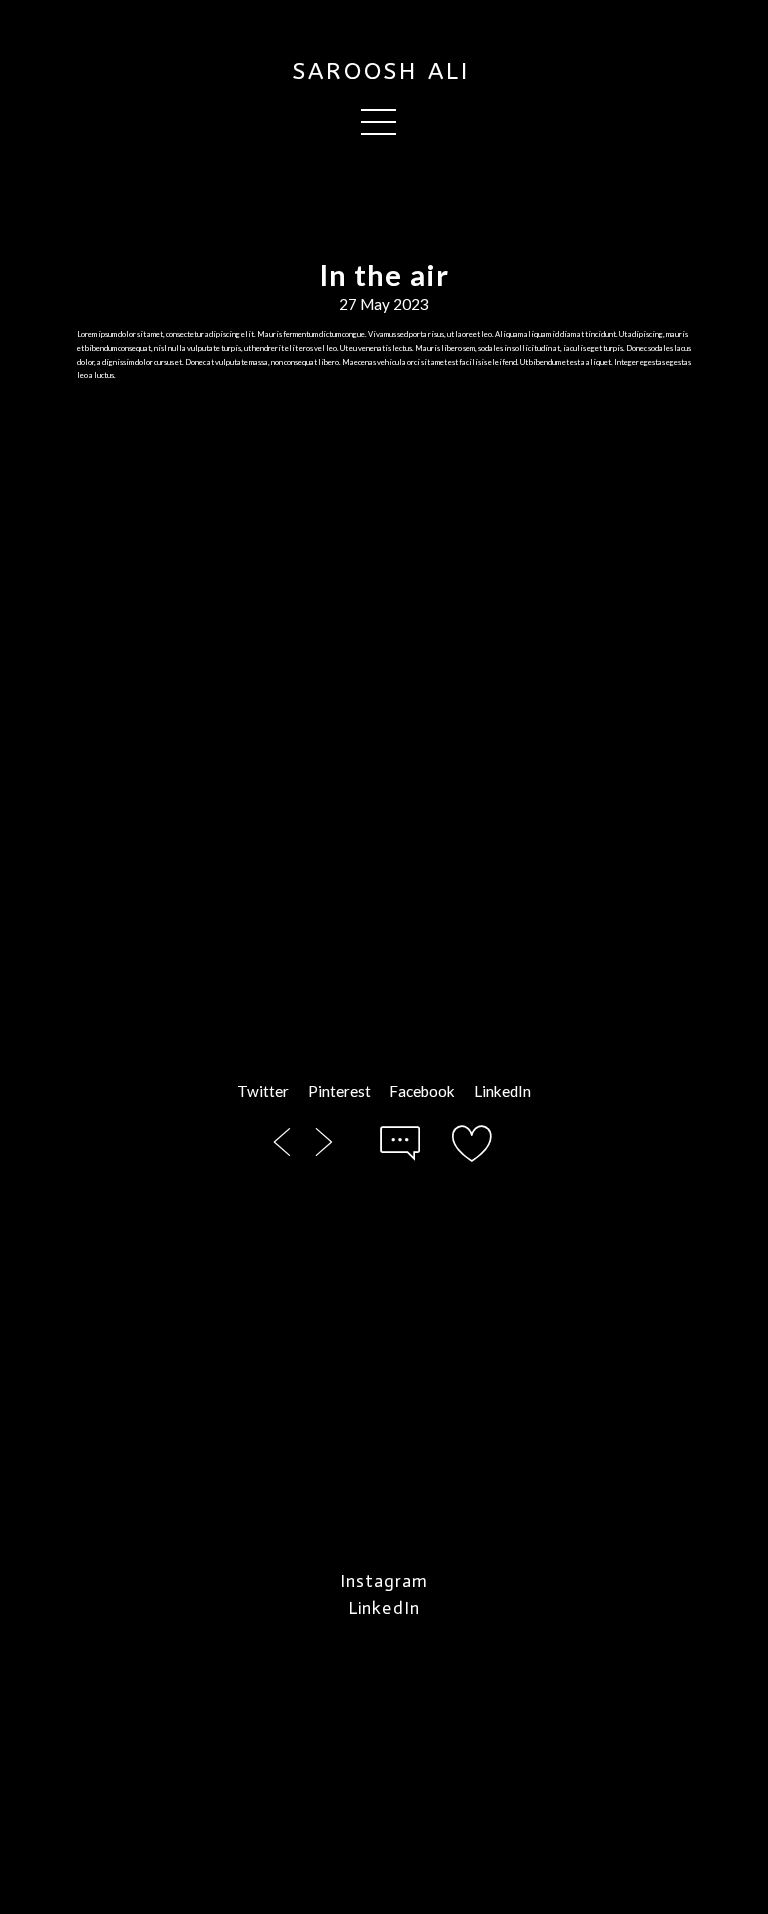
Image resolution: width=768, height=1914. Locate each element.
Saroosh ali (381, 71)
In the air (384, 274)
